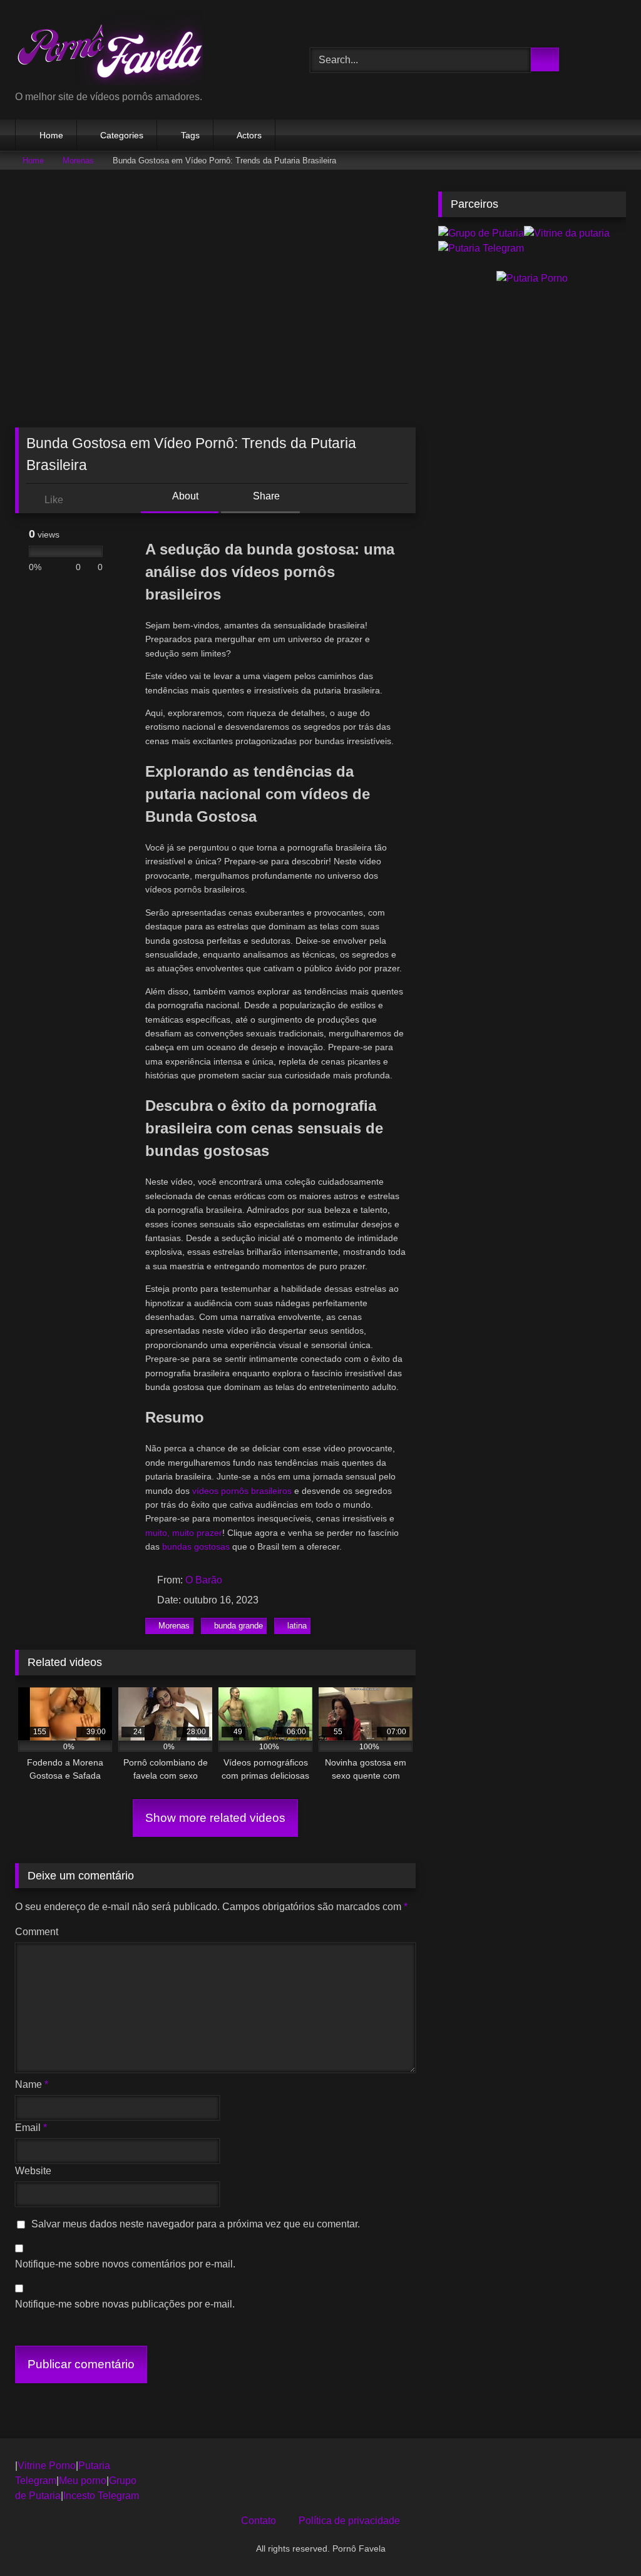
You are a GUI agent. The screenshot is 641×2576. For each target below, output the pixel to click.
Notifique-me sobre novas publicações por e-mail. (125, 2304)
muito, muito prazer (184, 1533)
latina (297, 1626)
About (184, 496)
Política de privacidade (349, 2521)
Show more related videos (215, 1818)
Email (31, 2128)
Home (51, 135)
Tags (190, 135)
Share (265, 496)
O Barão (204, 1580)
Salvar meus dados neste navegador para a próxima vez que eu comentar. (196, 2224)
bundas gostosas (196, 1546)
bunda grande (238, 1626)
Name (32, 2084)
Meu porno (83, 2481)
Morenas (78, 161)
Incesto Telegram (101, 2496)
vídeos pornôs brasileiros (242, 1491)
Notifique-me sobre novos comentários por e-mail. (125, 2264)
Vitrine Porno (47, 2466)
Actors (249, 135)
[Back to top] (603, 2539)
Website (33, 2171)
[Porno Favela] (143, 50)
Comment (37, 1932)
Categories (122, 135)
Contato (259, 2521)
